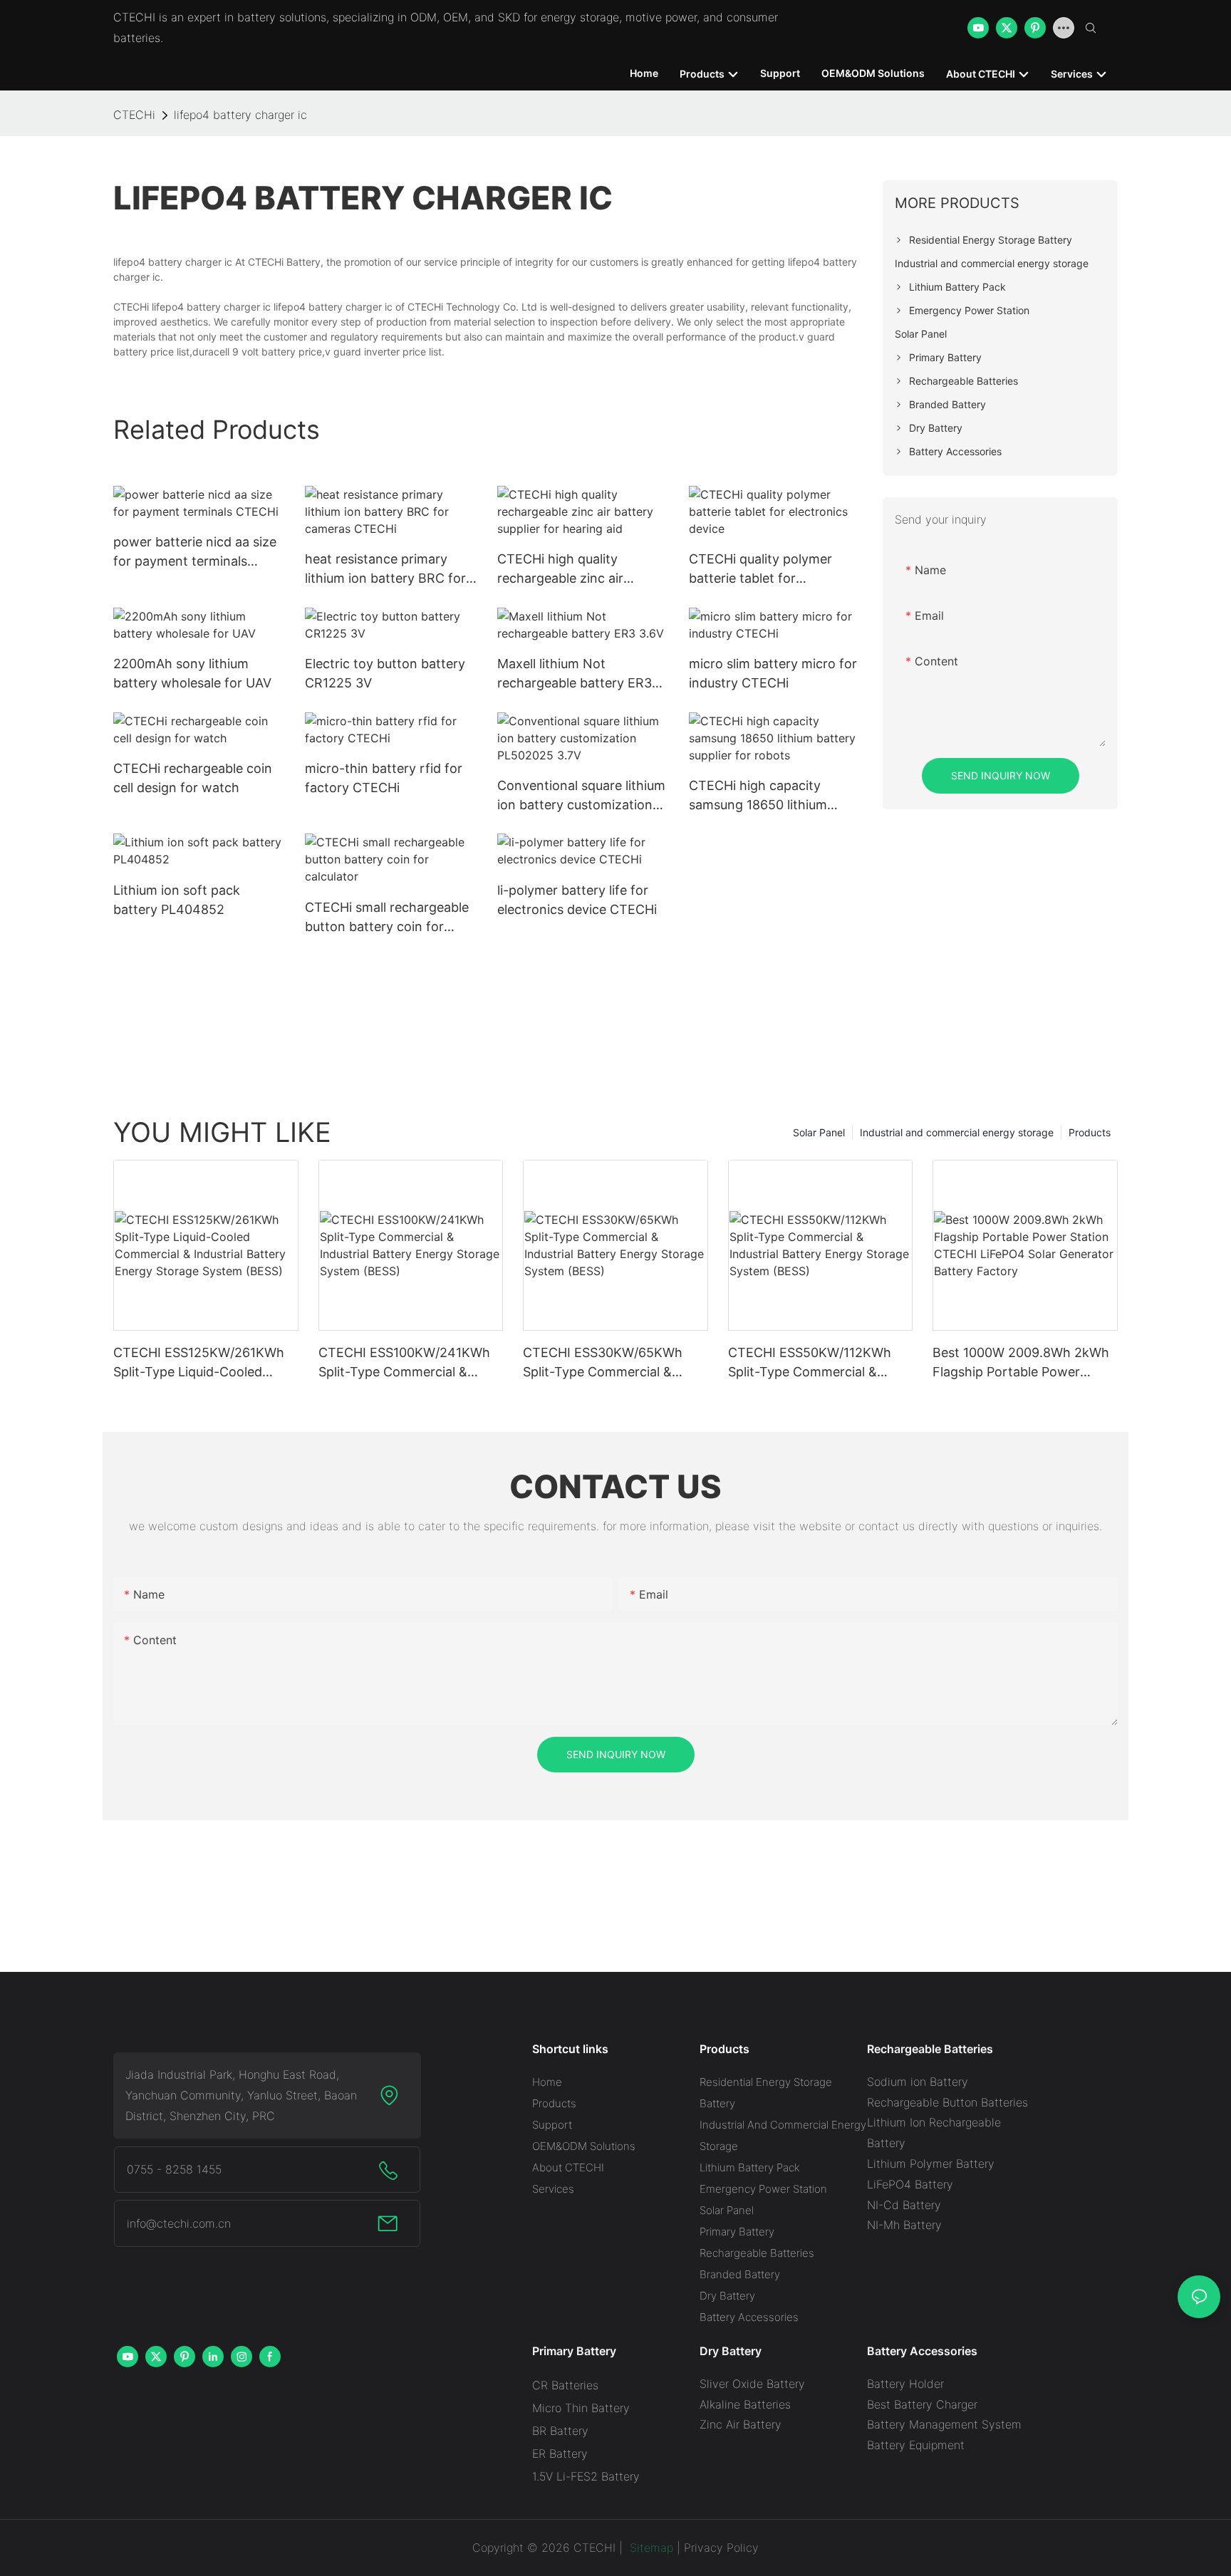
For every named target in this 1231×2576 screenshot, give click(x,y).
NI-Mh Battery (904, 2225)
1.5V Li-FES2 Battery (586, 2476)
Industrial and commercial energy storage (957, 1132)
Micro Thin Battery (581, 2408)
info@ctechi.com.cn (179, 2223)
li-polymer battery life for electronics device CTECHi (577, 900)
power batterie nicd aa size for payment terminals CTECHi (195, 552)
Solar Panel (819, 1132)
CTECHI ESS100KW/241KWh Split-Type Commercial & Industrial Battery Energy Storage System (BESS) (404, 1363)
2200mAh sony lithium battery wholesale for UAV (192, 673)
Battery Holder (905, 2384)
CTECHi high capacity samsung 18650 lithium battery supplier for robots (769, 796)
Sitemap (650, 2548)
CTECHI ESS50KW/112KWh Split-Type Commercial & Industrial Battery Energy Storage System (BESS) (810, 1363)
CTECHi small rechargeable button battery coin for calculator (387, 918)
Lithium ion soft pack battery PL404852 (177, 900)
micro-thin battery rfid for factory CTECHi (384, 778)
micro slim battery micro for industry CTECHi (773, 673)
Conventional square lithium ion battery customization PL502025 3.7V (581, 796)
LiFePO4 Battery (910, 2184)
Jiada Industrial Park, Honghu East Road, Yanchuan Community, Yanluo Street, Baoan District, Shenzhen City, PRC (241, 2095)
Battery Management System (944, 2424)
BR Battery (560, 2431)
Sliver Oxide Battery (752, 2384)
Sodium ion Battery (918, 2082)
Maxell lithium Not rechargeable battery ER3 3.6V (575, 674)
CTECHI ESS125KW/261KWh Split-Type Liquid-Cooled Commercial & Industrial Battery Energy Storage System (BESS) (199, 1363)
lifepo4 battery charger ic (240, 115)
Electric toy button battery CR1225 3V (385, 673)
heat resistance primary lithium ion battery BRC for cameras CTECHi (385, 570)
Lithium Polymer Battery (931, 2164)
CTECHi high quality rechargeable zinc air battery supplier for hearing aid (580, 570)
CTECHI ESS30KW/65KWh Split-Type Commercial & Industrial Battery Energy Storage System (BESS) (603, 1363)
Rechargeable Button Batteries (947, 2102)
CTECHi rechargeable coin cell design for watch (193, 778)
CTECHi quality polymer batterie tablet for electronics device (760, 570)
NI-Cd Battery (904, 2205)
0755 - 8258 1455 (174, 2169)
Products (1090, 1132)
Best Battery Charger (922, 2404)
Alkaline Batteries (745, 2404)
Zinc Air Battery (741, 2424)
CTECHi (134, 115)
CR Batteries (565, 2385)
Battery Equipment (916, 2445)
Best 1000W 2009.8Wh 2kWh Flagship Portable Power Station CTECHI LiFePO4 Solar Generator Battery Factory (1024, 1363)
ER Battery (560, 2453)
